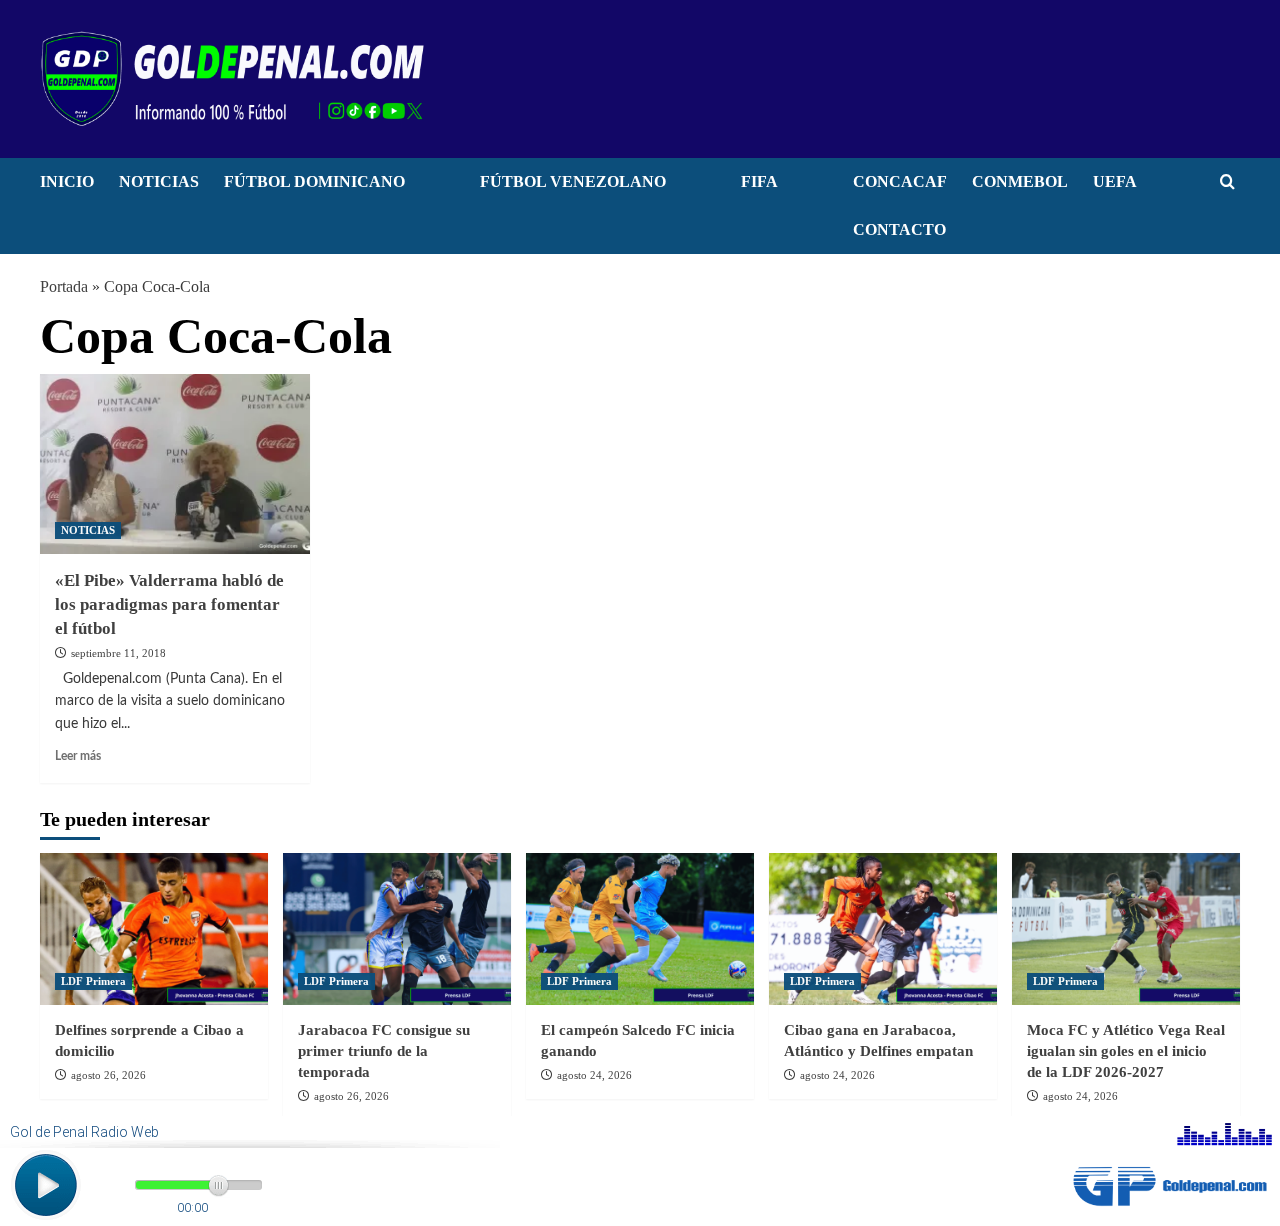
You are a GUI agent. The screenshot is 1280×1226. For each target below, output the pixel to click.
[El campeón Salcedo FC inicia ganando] (640, 929)
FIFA (759, 181)
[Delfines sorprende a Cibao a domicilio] (154, 929)
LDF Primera (93, 981)
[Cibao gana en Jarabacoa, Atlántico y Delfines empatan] (883, 929)
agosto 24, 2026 (594, 1075)
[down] (430, 187)
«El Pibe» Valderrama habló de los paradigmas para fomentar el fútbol (169, 604)
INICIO (67, 181)
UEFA (1115, 181)
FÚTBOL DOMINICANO (314, 181)
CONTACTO (899, 229)
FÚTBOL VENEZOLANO (573, 181)
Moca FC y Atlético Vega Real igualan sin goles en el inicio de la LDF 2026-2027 (1126, 1051)
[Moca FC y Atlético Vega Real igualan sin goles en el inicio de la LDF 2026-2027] (1126, 929)
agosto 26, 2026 (108, 1075)
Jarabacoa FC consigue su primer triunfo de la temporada (384, 1051)
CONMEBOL (1020, 181)
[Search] (1227, 182)
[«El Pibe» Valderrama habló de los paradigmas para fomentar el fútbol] (175, 464)
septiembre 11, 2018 (118, 653)
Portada (64, 286)
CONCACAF (900, 181)
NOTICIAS (159, 181)
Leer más (78, 756)
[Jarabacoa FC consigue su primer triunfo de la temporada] (397, 929)
